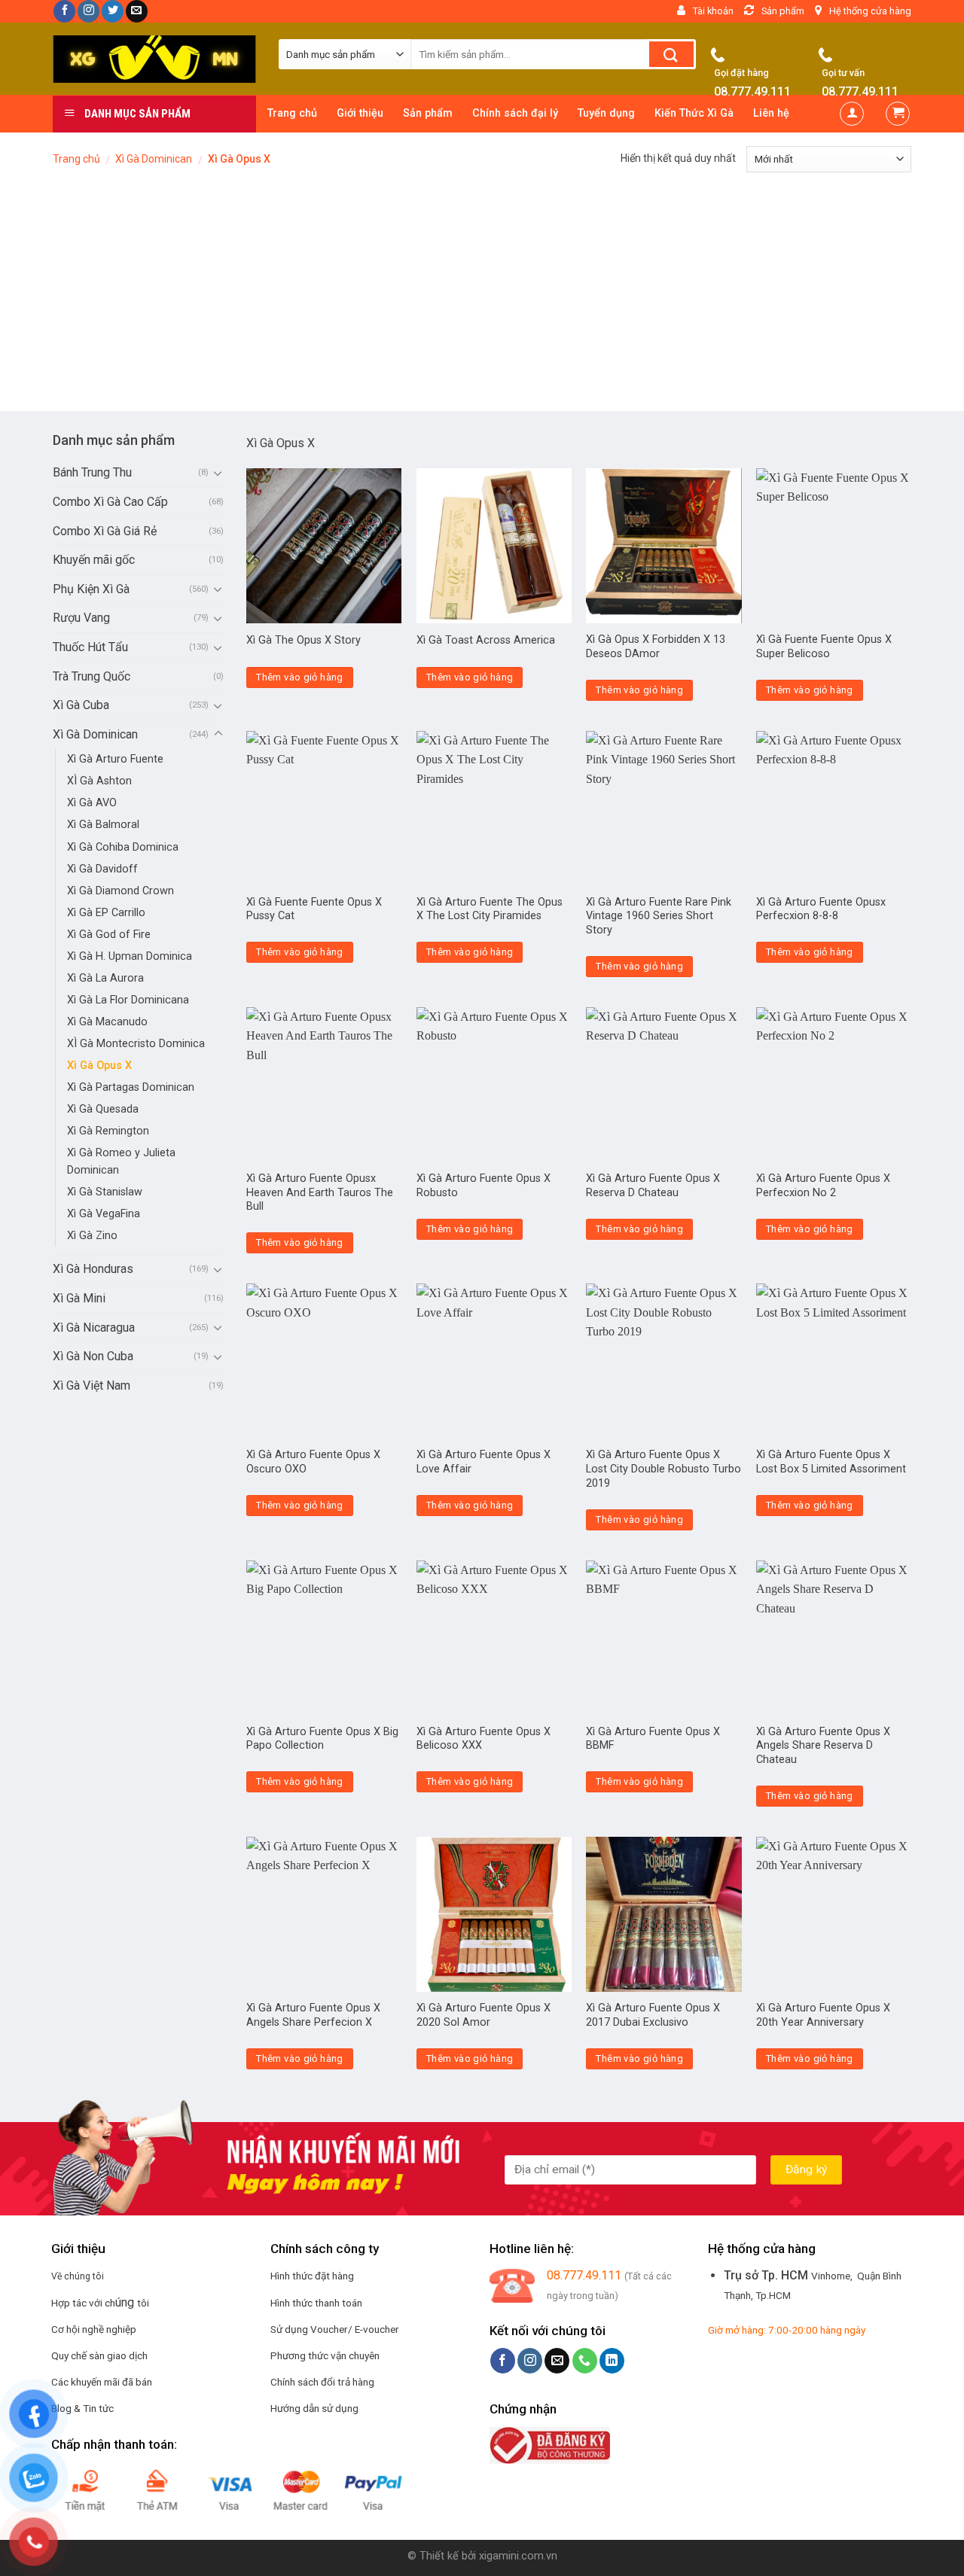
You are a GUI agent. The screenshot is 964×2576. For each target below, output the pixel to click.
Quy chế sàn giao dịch (99, 2355)
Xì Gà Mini (79, 1298)
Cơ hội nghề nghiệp (94, 2329)
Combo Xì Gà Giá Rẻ (105, 531)
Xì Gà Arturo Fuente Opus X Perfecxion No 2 (823, 1186)
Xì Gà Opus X (99, 1066)
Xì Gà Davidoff (102, 869)
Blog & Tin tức (82, 2408)
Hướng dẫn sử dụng (314, 2408)
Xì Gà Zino (92, 1236)
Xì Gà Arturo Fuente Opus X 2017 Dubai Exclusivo (653, 2015)
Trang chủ (76, 159)
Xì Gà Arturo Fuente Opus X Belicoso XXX (484, 1739)
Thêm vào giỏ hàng (300, 677)
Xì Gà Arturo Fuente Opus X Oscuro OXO (313, 1462)
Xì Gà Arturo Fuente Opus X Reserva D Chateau (653, 1186)
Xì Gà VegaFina (104, 1214)
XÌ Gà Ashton (99, 781)
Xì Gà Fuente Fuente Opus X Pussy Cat (314, 909)
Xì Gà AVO (92, 803)
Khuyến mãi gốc (94, 560)
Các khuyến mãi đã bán (102, 2382)
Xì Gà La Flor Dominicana (128, 1000)
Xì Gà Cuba (81, 705)
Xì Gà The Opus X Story (304, 640)
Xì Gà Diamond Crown (120, 891)
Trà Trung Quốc (92, 676)
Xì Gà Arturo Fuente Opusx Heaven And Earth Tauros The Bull (320, 1192)
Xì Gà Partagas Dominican (131, 1087)
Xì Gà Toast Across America (486, 640)
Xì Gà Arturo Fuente (115, 759)
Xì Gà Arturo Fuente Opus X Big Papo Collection (322, 1739)
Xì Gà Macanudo (107, 1022)
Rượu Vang (81, 618)
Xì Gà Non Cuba (93, 1356)
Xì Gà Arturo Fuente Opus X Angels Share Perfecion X (313, 2015)
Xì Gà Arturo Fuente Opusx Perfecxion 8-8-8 (821, 909)
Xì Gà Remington (108, 1131)
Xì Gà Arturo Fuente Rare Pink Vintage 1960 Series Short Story (659, 916)
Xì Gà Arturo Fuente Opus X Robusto (484, 1186)
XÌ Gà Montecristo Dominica (136, 1044)
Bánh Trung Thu (92, 472)
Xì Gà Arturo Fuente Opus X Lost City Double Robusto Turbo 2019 (664, 1469)
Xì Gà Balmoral (103, 825)
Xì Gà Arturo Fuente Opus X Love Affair (484, 1462)
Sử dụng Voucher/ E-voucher (335, 2329)
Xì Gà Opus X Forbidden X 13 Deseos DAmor (656, 647)
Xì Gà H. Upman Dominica (130, 956)
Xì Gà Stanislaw (105, 1192)
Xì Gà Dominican (154, 159)
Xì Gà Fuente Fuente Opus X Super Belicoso (824, 647)
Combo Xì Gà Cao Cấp (110, 502)
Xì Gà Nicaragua (94, 1328)
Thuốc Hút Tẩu (90, 647)
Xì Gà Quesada (103, 1109)
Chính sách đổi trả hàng (322, 2382)
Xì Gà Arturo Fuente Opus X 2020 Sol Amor (484, 2015)
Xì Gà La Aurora (105, 978)
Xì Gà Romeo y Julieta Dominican (121, 1162)
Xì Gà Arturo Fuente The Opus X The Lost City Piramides (490, 909)
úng (126, 2302)
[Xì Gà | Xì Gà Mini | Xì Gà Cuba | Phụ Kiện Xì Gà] (154, 59)
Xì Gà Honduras (93, 1269)
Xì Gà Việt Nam (92, 1385)
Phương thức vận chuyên (325, 2355)
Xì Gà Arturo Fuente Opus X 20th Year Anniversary (823, 2015)
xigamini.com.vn (518, 2556)
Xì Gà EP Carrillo (106, 913)
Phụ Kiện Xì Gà (91, 589)
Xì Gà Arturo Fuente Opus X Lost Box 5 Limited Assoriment (831, 1462)
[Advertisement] (482, 298)
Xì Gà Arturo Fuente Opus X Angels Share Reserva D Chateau (823, 1746)
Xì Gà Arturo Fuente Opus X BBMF (653, 1739)
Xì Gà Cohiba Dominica (123, 847)
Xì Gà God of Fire (109, 935)
